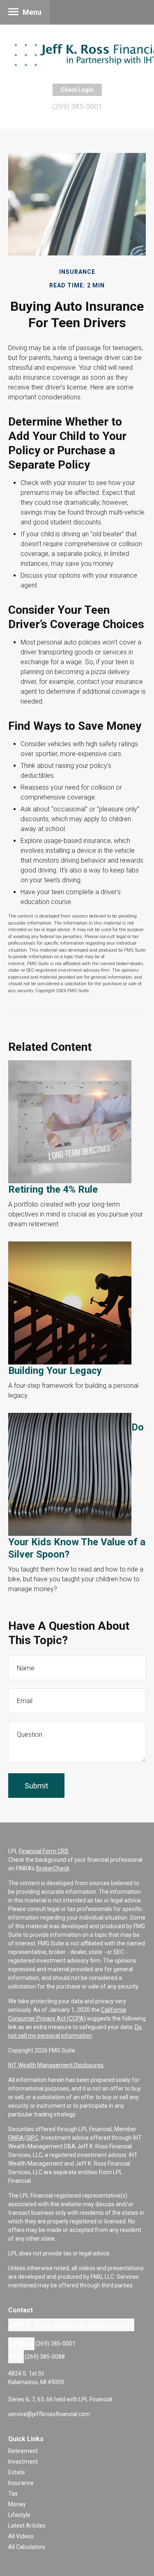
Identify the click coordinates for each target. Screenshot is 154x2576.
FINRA (16, 2138)
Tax (13, 2494)
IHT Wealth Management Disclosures (56, 2065)
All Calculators (27, 2547)
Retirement (23, 2451)
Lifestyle (19, 2515)
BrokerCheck (53, 1868)
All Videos (21, 2536)
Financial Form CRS (44, 1851)
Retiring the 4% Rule (53, 1189)
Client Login (77, 90)
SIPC (32, 2138)
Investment (23, 2462)
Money (17, 2504)
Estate (17, 2472)
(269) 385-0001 (77, 106)
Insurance (21, 2483)
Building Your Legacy (55, 1371)
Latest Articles (27, 2526)
